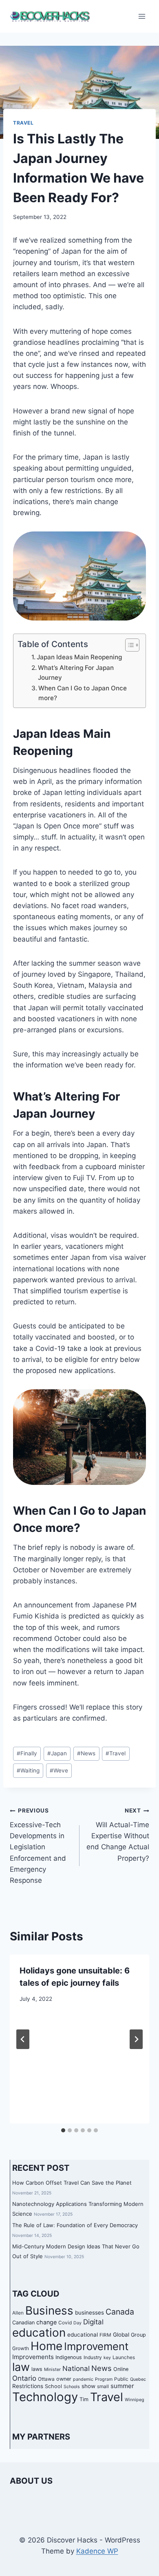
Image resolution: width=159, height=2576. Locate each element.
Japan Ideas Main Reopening (79, 657)
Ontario (24, 2378)
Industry (93, 2357)
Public (121, 2379)
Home (46, 2346)
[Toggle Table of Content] (128, 645)
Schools (72, 2387)
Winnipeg (135, 2400)
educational (83, 2335)
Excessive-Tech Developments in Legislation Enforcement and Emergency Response (38, 1846)
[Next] (136, 2039)
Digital (93, 2322)
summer (122, 2386)
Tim (84, 2399)
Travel (23, 123)
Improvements (33, 2357)
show (88, 2386)
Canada (120, 2312)
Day (77, 2323)
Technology (45, 2397)
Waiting (28, 1770)
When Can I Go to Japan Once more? (83, 693)
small (103, 2386)
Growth (21, 2348)
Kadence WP (97, 2551)
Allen (18, 2313)
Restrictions (28, 2386)
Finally (27, 1753)
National (76, 2368)
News (86, 1753)
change (46, 2322)
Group (138, 2335)
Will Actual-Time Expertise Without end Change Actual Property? (118, 1835)
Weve (59, 1770)
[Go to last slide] (23, 2039)
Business (49, 2310)
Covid (65, 2323)
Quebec (138, 2379)
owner (64, 2379)
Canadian (23, 2323)
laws (37, 2369)
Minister (52, 2370)
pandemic (83, 2379)
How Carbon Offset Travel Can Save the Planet (72, 2183)
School (53, 2386)
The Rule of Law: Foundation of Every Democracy (75, 2225)
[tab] (63, 2130)
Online (121, 2369)
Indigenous (69, 2357)
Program (104, 2379)
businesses (89, 2313)
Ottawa (46, 2379)
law (21, 2367)
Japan (57, 1753)
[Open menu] (142, 16)
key (107, 2358)
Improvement (96, 2346)
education (39, 2333)
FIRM (105, 2335)
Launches (124, 2357)
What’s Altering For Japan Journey (76, 673)
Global (121, 2335)
